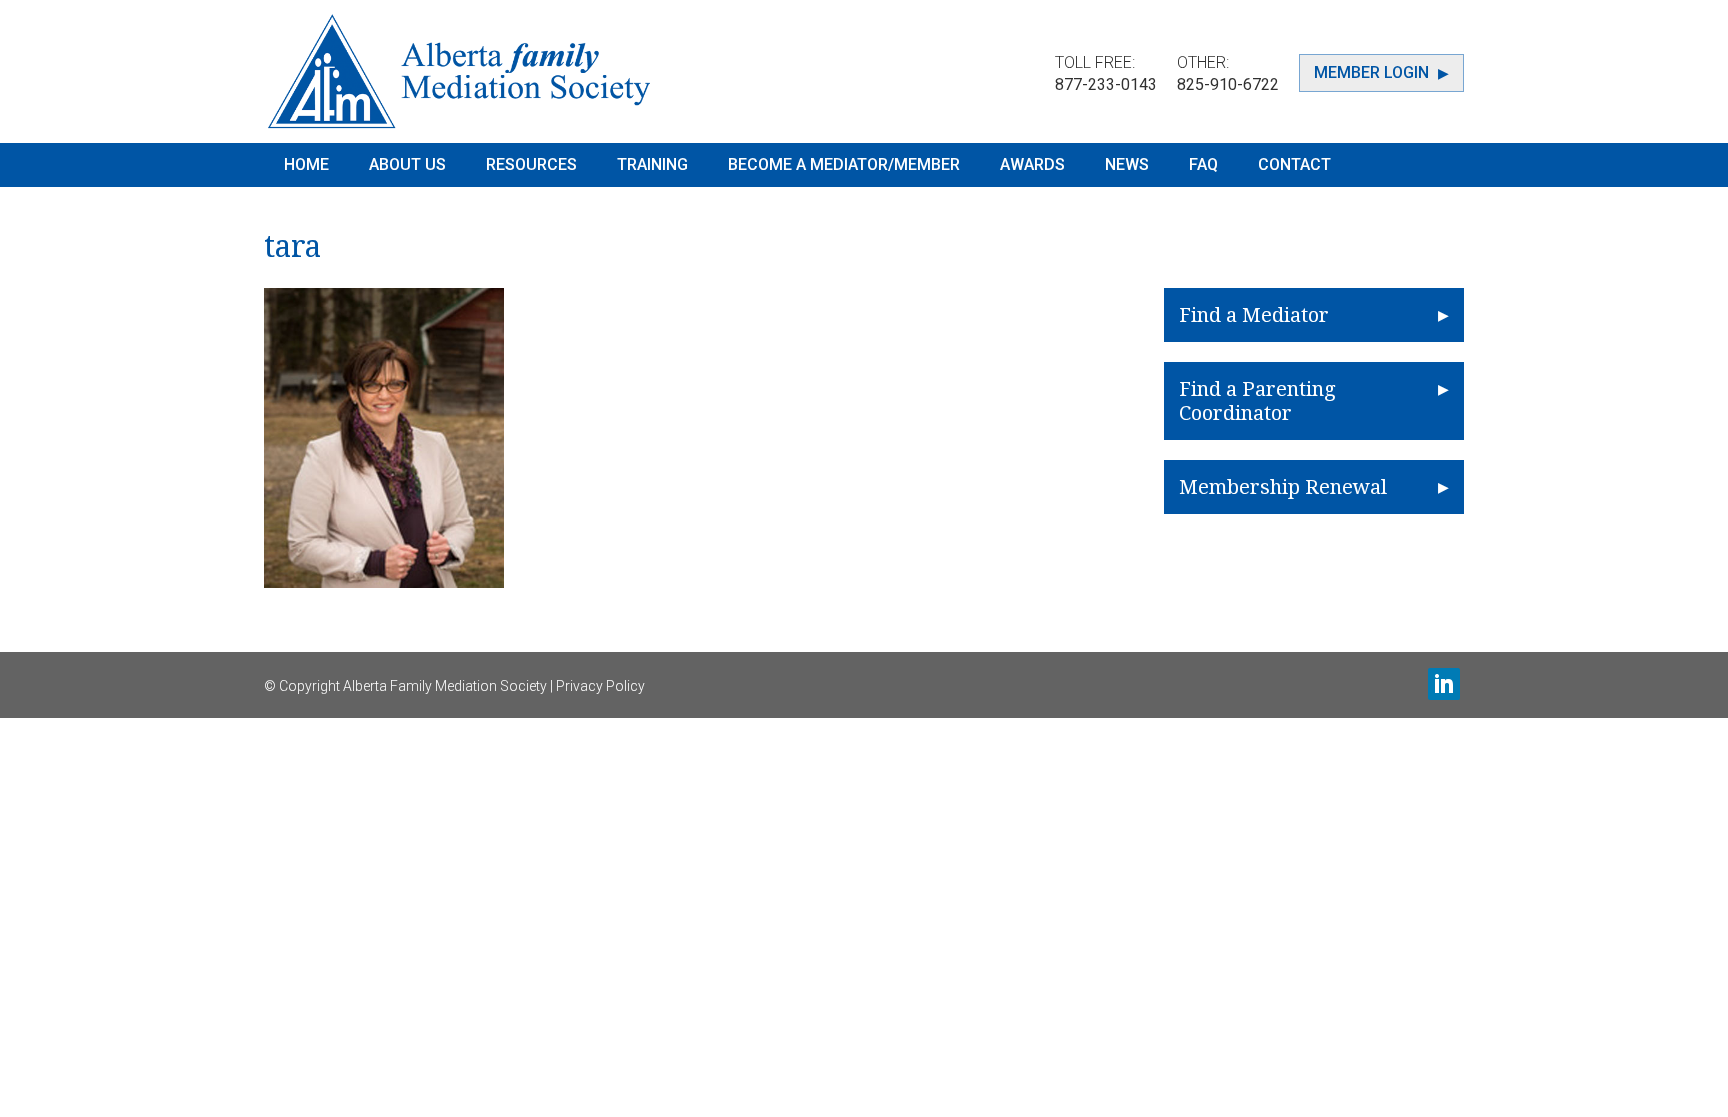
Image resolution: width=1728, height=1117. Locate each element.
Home (306, 164)
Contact (1294, 164)
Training (652, 164)
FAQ (1203, 164)
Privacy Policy (600, 686)
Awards (1032, 164)
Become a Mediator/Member (844, 164)
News (1127, 164)
